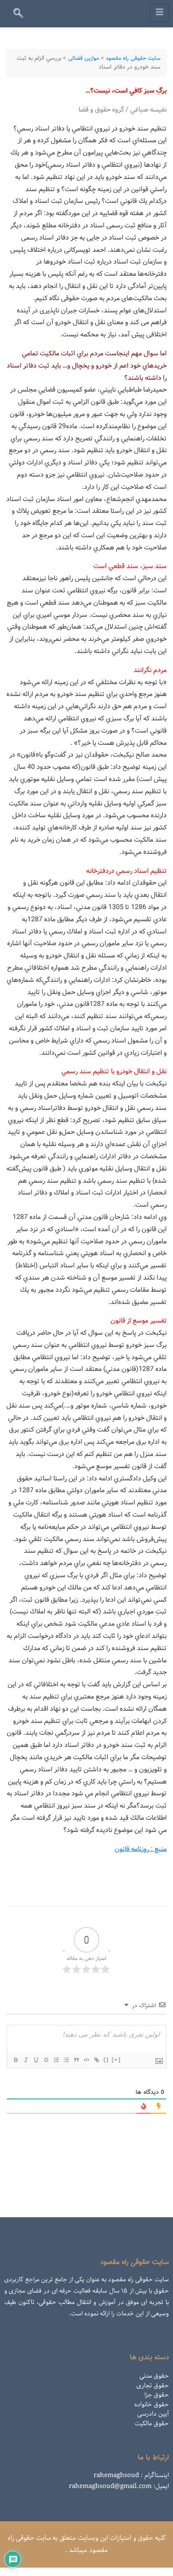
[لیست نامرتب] (66, 2060)
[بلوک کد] (86, 2060)
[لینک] (96, 2060)
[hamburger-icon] (159, 13)
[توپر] (16, 2060)
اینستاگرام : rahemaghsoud (131, 2475)
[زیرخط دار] (36, 2060)
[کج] (26, 2060)
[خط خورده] (46, 2060)
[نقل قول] (76, 2060)
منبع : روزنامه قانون (141, 1849)
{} (106, 2060)
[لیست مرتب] (56, 2060)
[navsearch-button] (22, 15)
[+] (116, 2060)
